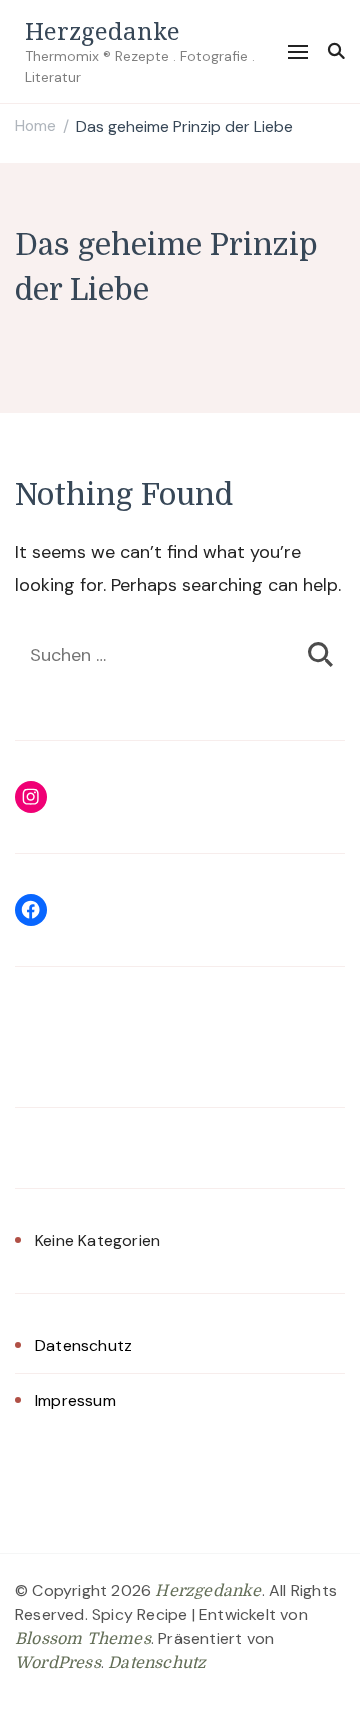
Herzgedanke (102, 30)
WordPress (58, 1663)
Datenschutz (83, 1345)
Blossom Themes (83, 1639)
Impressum (75, 1400)
